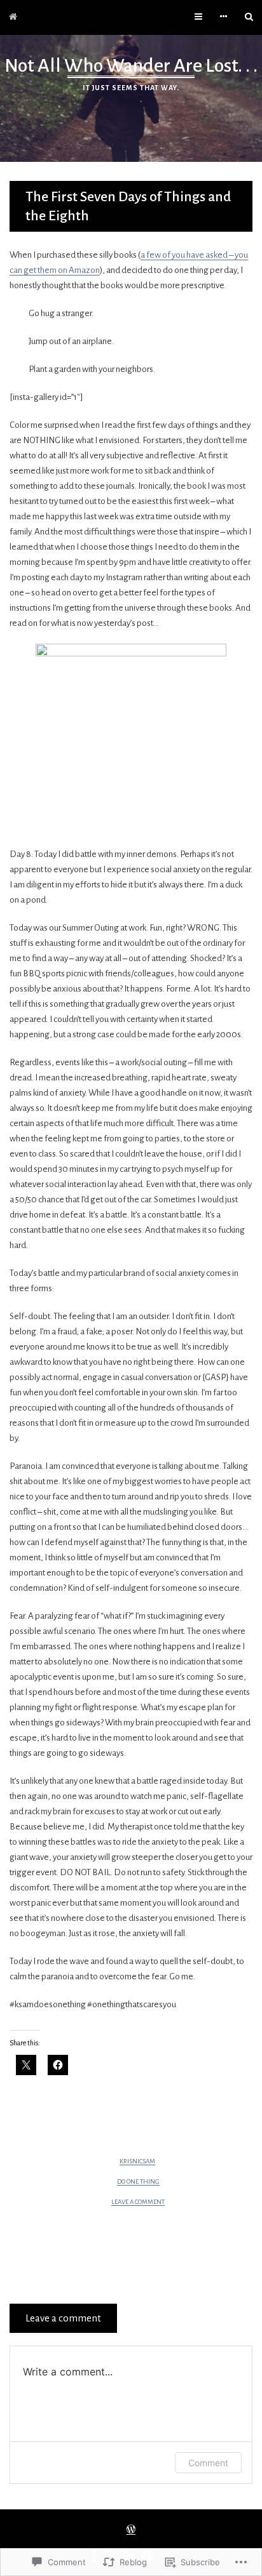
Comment (208, 2463)
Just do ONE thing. (134, 2239)
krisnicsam (137, 2161)
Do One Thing (138, 2181)
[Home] (13, 17)
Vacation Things (128, 2267)
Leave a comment (138, 2202)
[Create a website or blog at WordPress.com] (131, 2531)
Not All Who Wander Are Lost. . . (131, 65)
